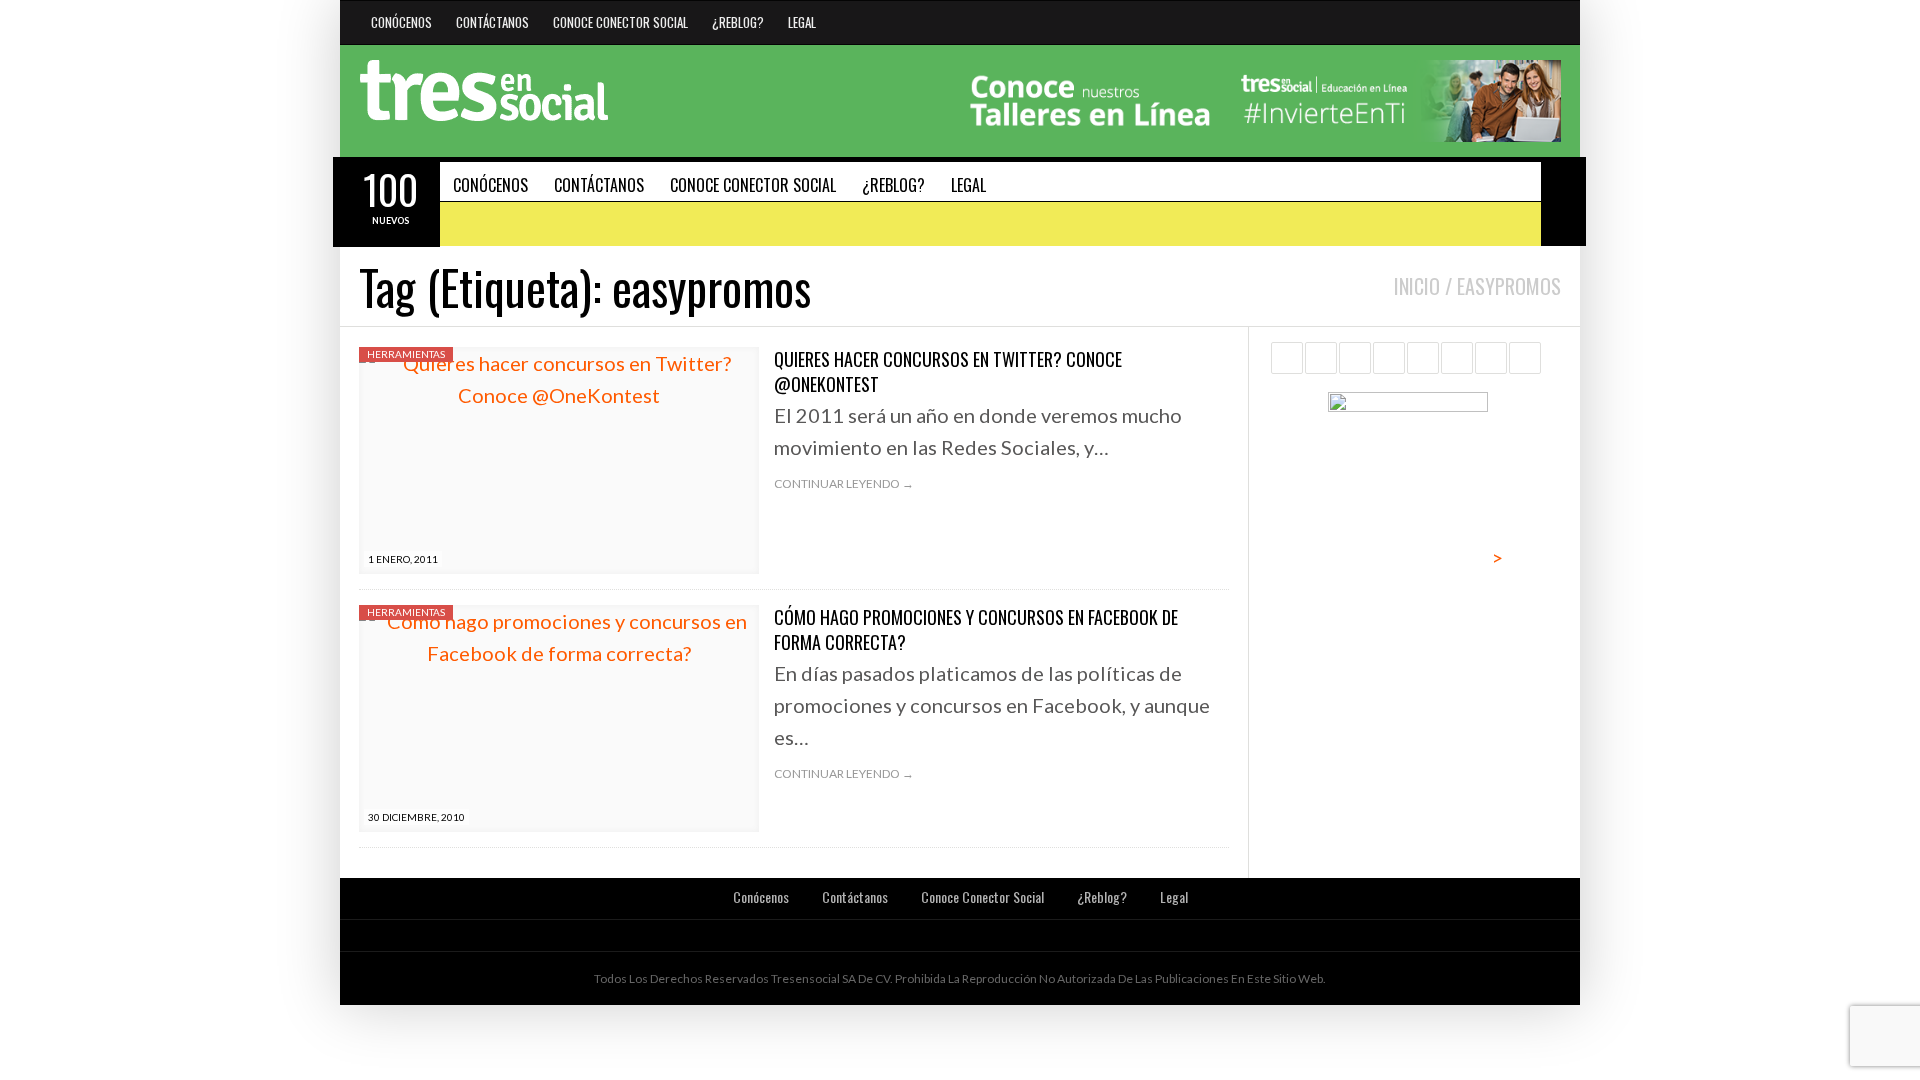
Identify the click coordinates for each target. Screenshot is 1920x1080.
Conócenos (401, 22)
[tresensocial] (484, 91)
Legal (802, 22)
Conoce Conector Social (620, 22)
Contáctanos (492, 22)
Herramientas (406, 354)
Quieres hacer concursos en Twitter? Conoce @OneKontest (948, 371)
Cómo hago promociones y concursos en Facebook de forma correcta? (976, 629)
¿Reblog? (738, 22)
